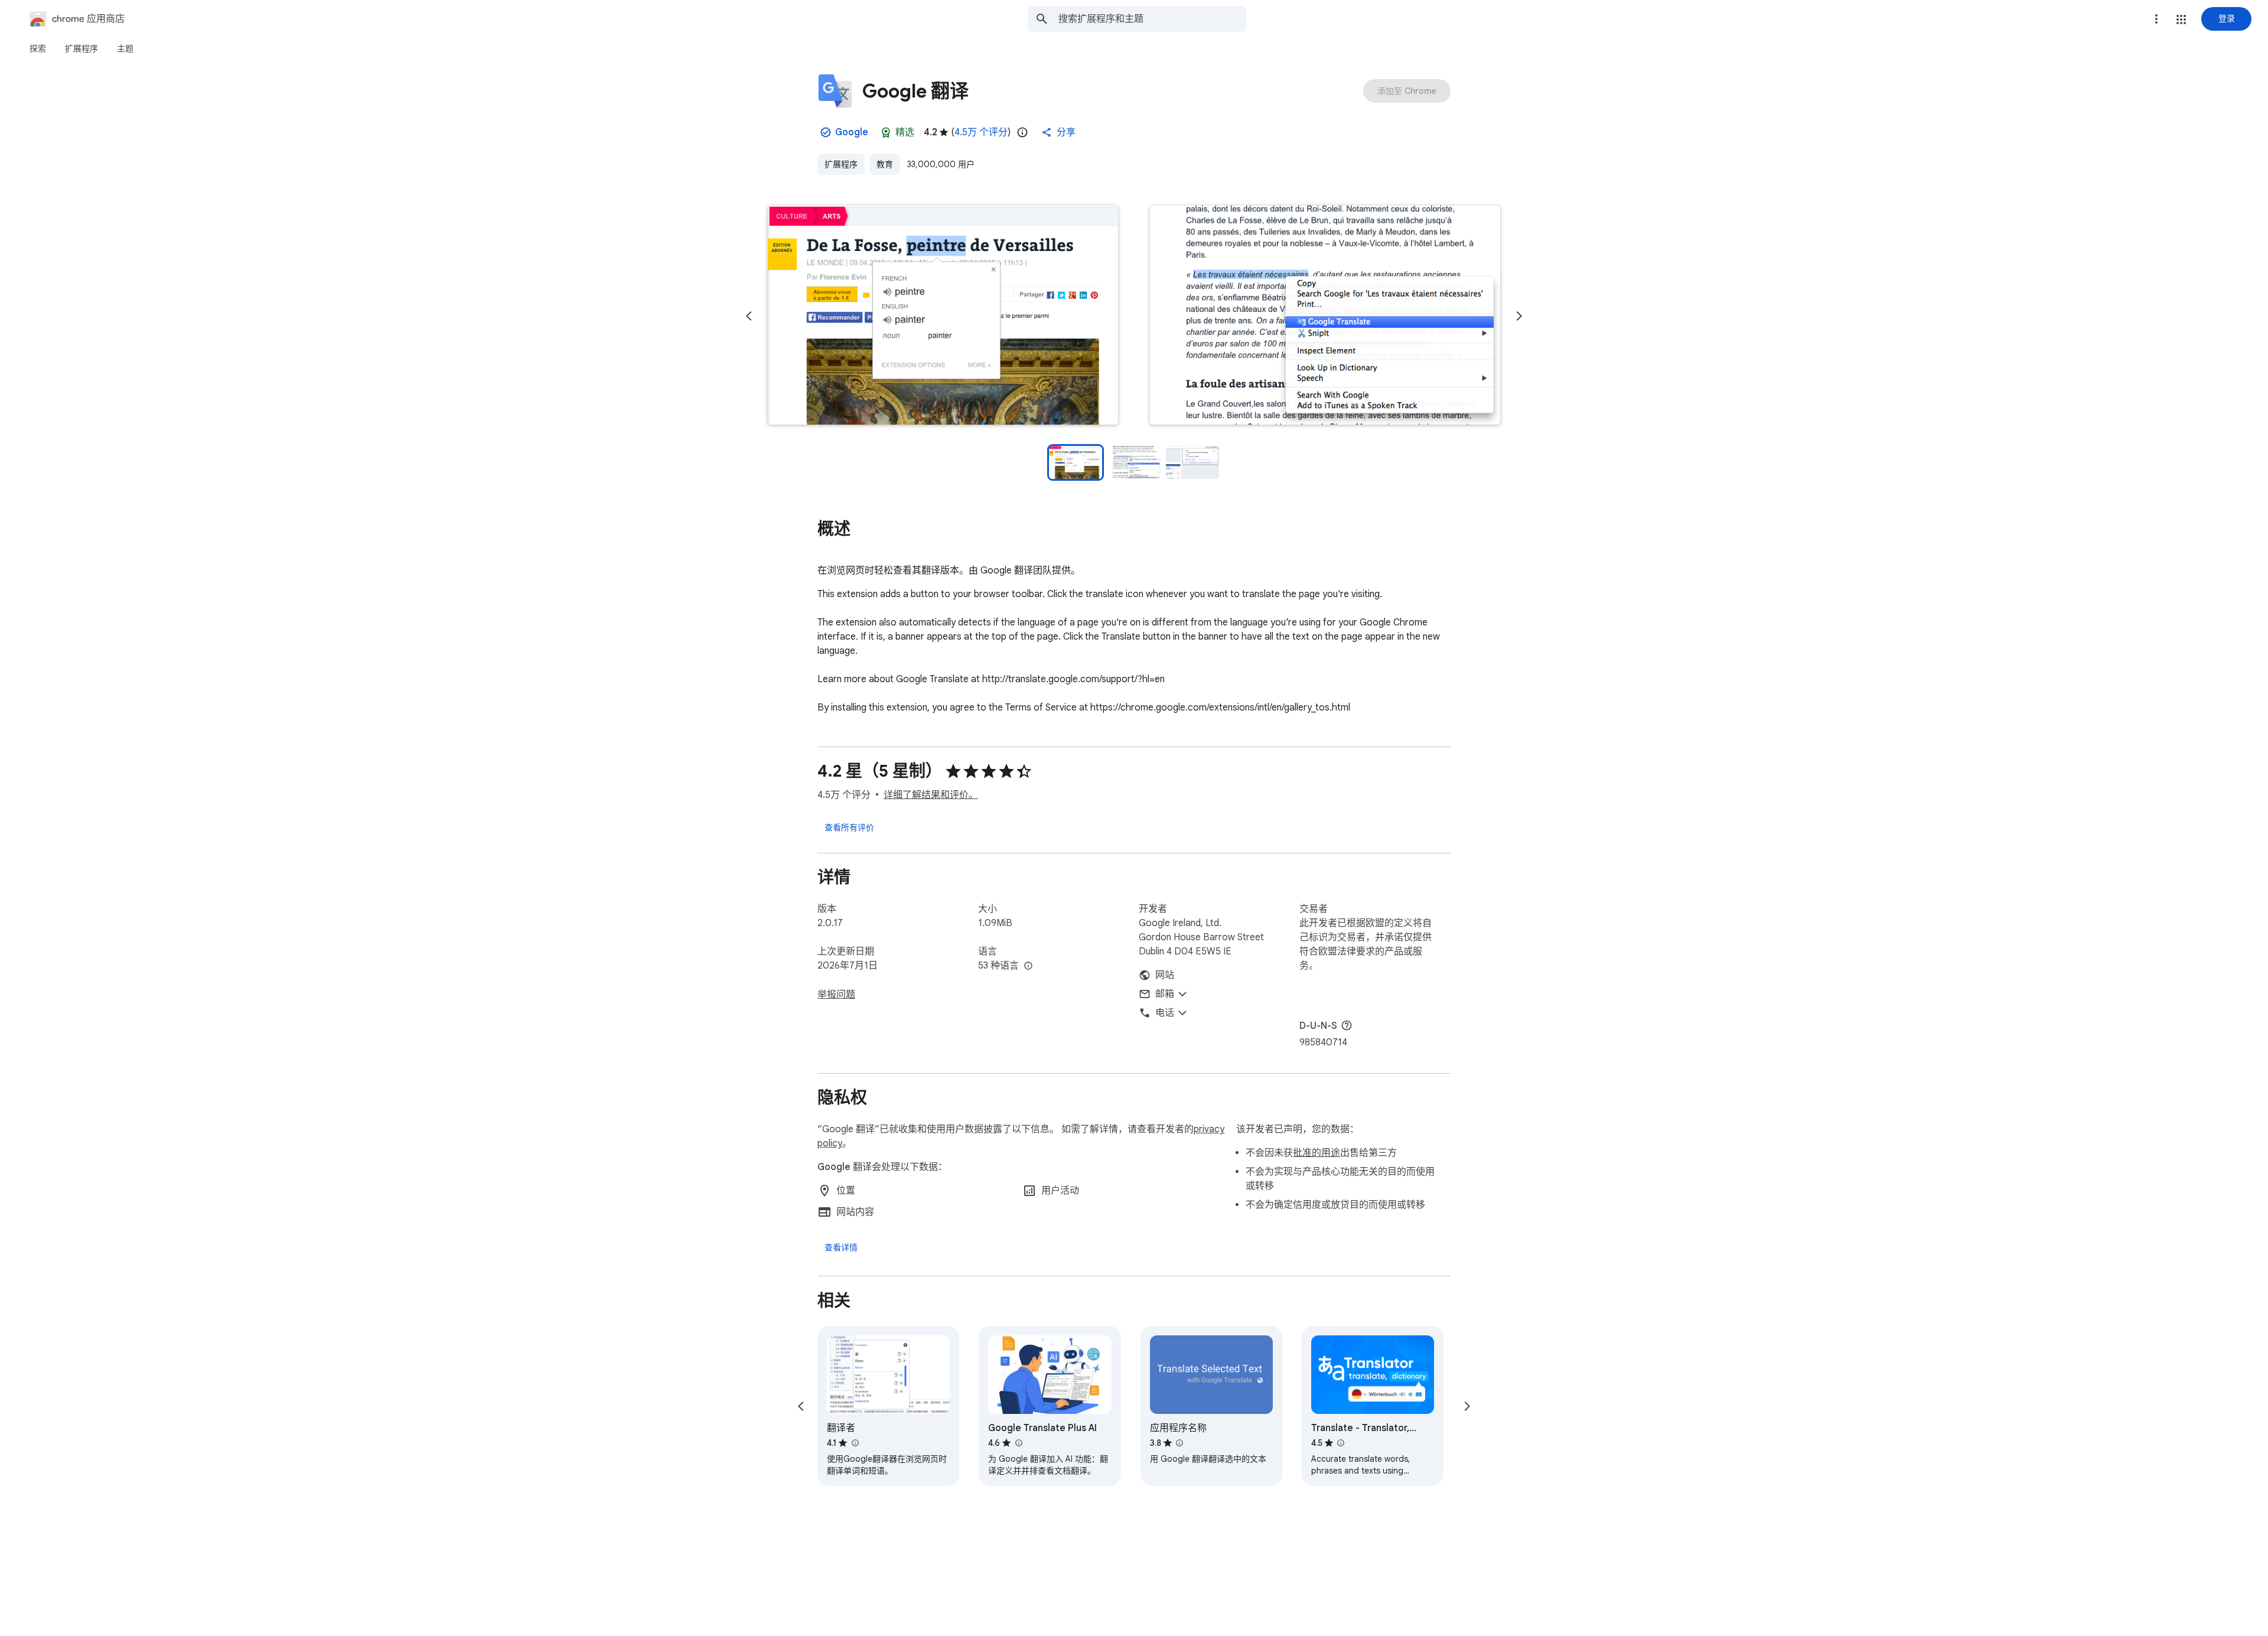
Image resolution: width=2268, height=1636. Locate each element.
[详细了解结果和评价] (1347, 1025)
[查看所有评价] (849, 827)
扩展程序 (841, 164)
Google (852, 132)
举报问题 (836, 995)
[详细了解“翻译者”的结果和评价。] (855, 1443)
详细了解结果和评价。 (931, 795)
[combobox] (1152, 19)
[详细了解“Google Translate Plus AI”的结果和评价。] (1018, 1443)
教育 (885, 164)
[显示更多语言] (1028, 966)
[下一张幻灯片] (1519, 316)
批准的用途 (1317, 1153)
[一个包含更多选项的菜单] (2156, 19)
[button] (2181, 19)
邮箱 (1165, 994)
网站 (1165, 975)
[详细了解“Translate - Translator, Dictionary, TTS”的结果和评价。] (1341, 1443)
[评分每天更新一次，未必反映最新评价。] (1022, 132)
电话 (1165, 1013)
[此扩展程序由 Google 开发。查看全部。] (826, 132)
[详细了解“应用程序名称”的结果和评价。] (1179, 1443)
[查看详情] (841, 1247)
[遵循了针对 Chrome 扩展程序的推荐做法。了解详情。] (886, 132)
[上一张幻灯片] (749, 316)
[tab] (38, 48)
